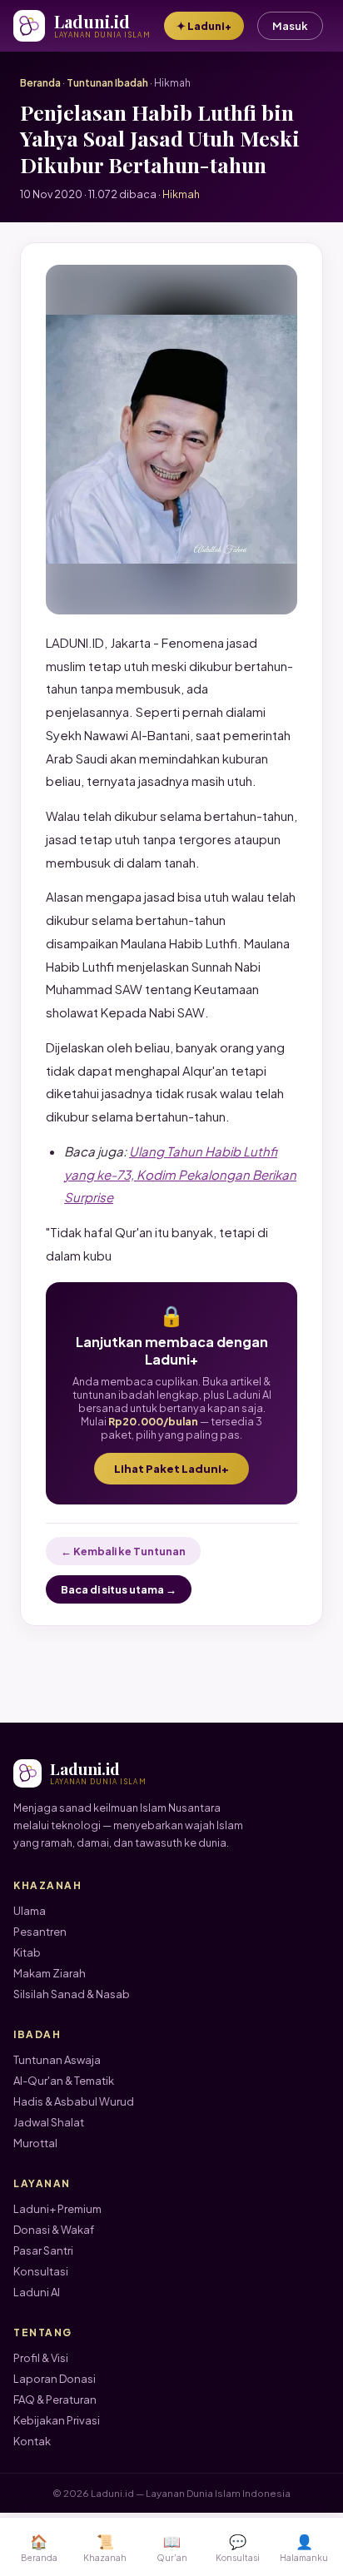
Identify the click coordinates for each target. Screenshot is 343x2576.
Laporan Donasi (55, 2379)
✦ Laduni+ (204, 26)
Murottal (35, 2143)
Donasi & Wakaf (54, 2230)
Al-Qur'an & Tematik (64, 2081)
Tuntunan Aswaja (57, 2060)
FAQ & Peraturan (55, 2399)
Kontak (32, 2441)
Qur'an (172, 2547)
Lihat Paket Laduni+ (171, 1469)
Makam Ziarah (50, 1973)
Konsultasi (41, 2271)
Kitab (27, 1952)
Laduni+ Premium (57, 2209)
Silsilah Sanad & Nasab (72, 1994)
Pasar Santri (43, 2250)
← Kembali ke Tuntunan (123, 1551)
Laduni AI (37, 2292)
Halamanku (304, 2547)
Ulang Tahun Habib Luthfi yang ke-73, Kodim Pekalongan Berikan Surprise (180, 1174)
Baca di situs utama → (119, 1589)
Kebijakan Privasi (57, 2420)
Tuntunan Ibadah (107, 83)
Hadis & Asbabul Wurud (74, 2101)
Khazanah (105, 2547)
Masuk (290, 26)
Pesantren (40, 1932)
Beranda (40, 83)
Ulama (30, 1911)
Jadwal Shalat (49, 2122)
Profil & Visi (41, 2358)
